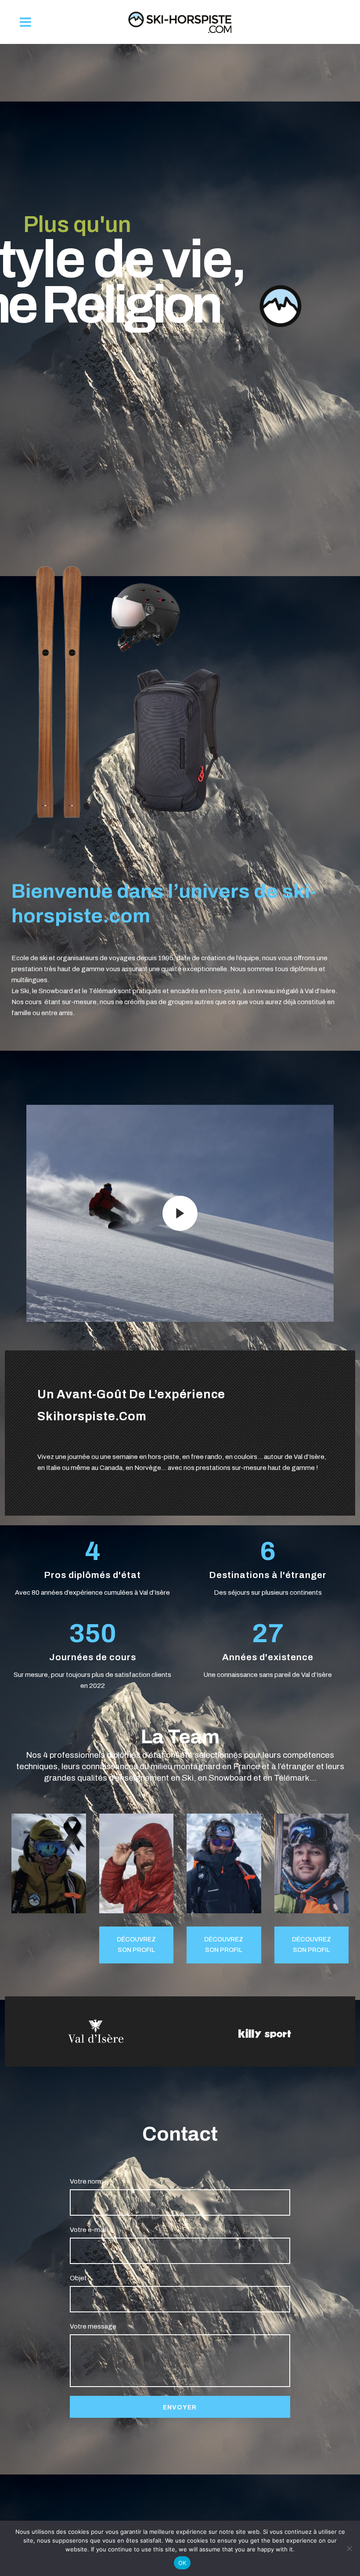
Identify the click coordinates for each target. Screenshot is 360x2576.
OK (182, 2563)
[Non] (349, 2548)
